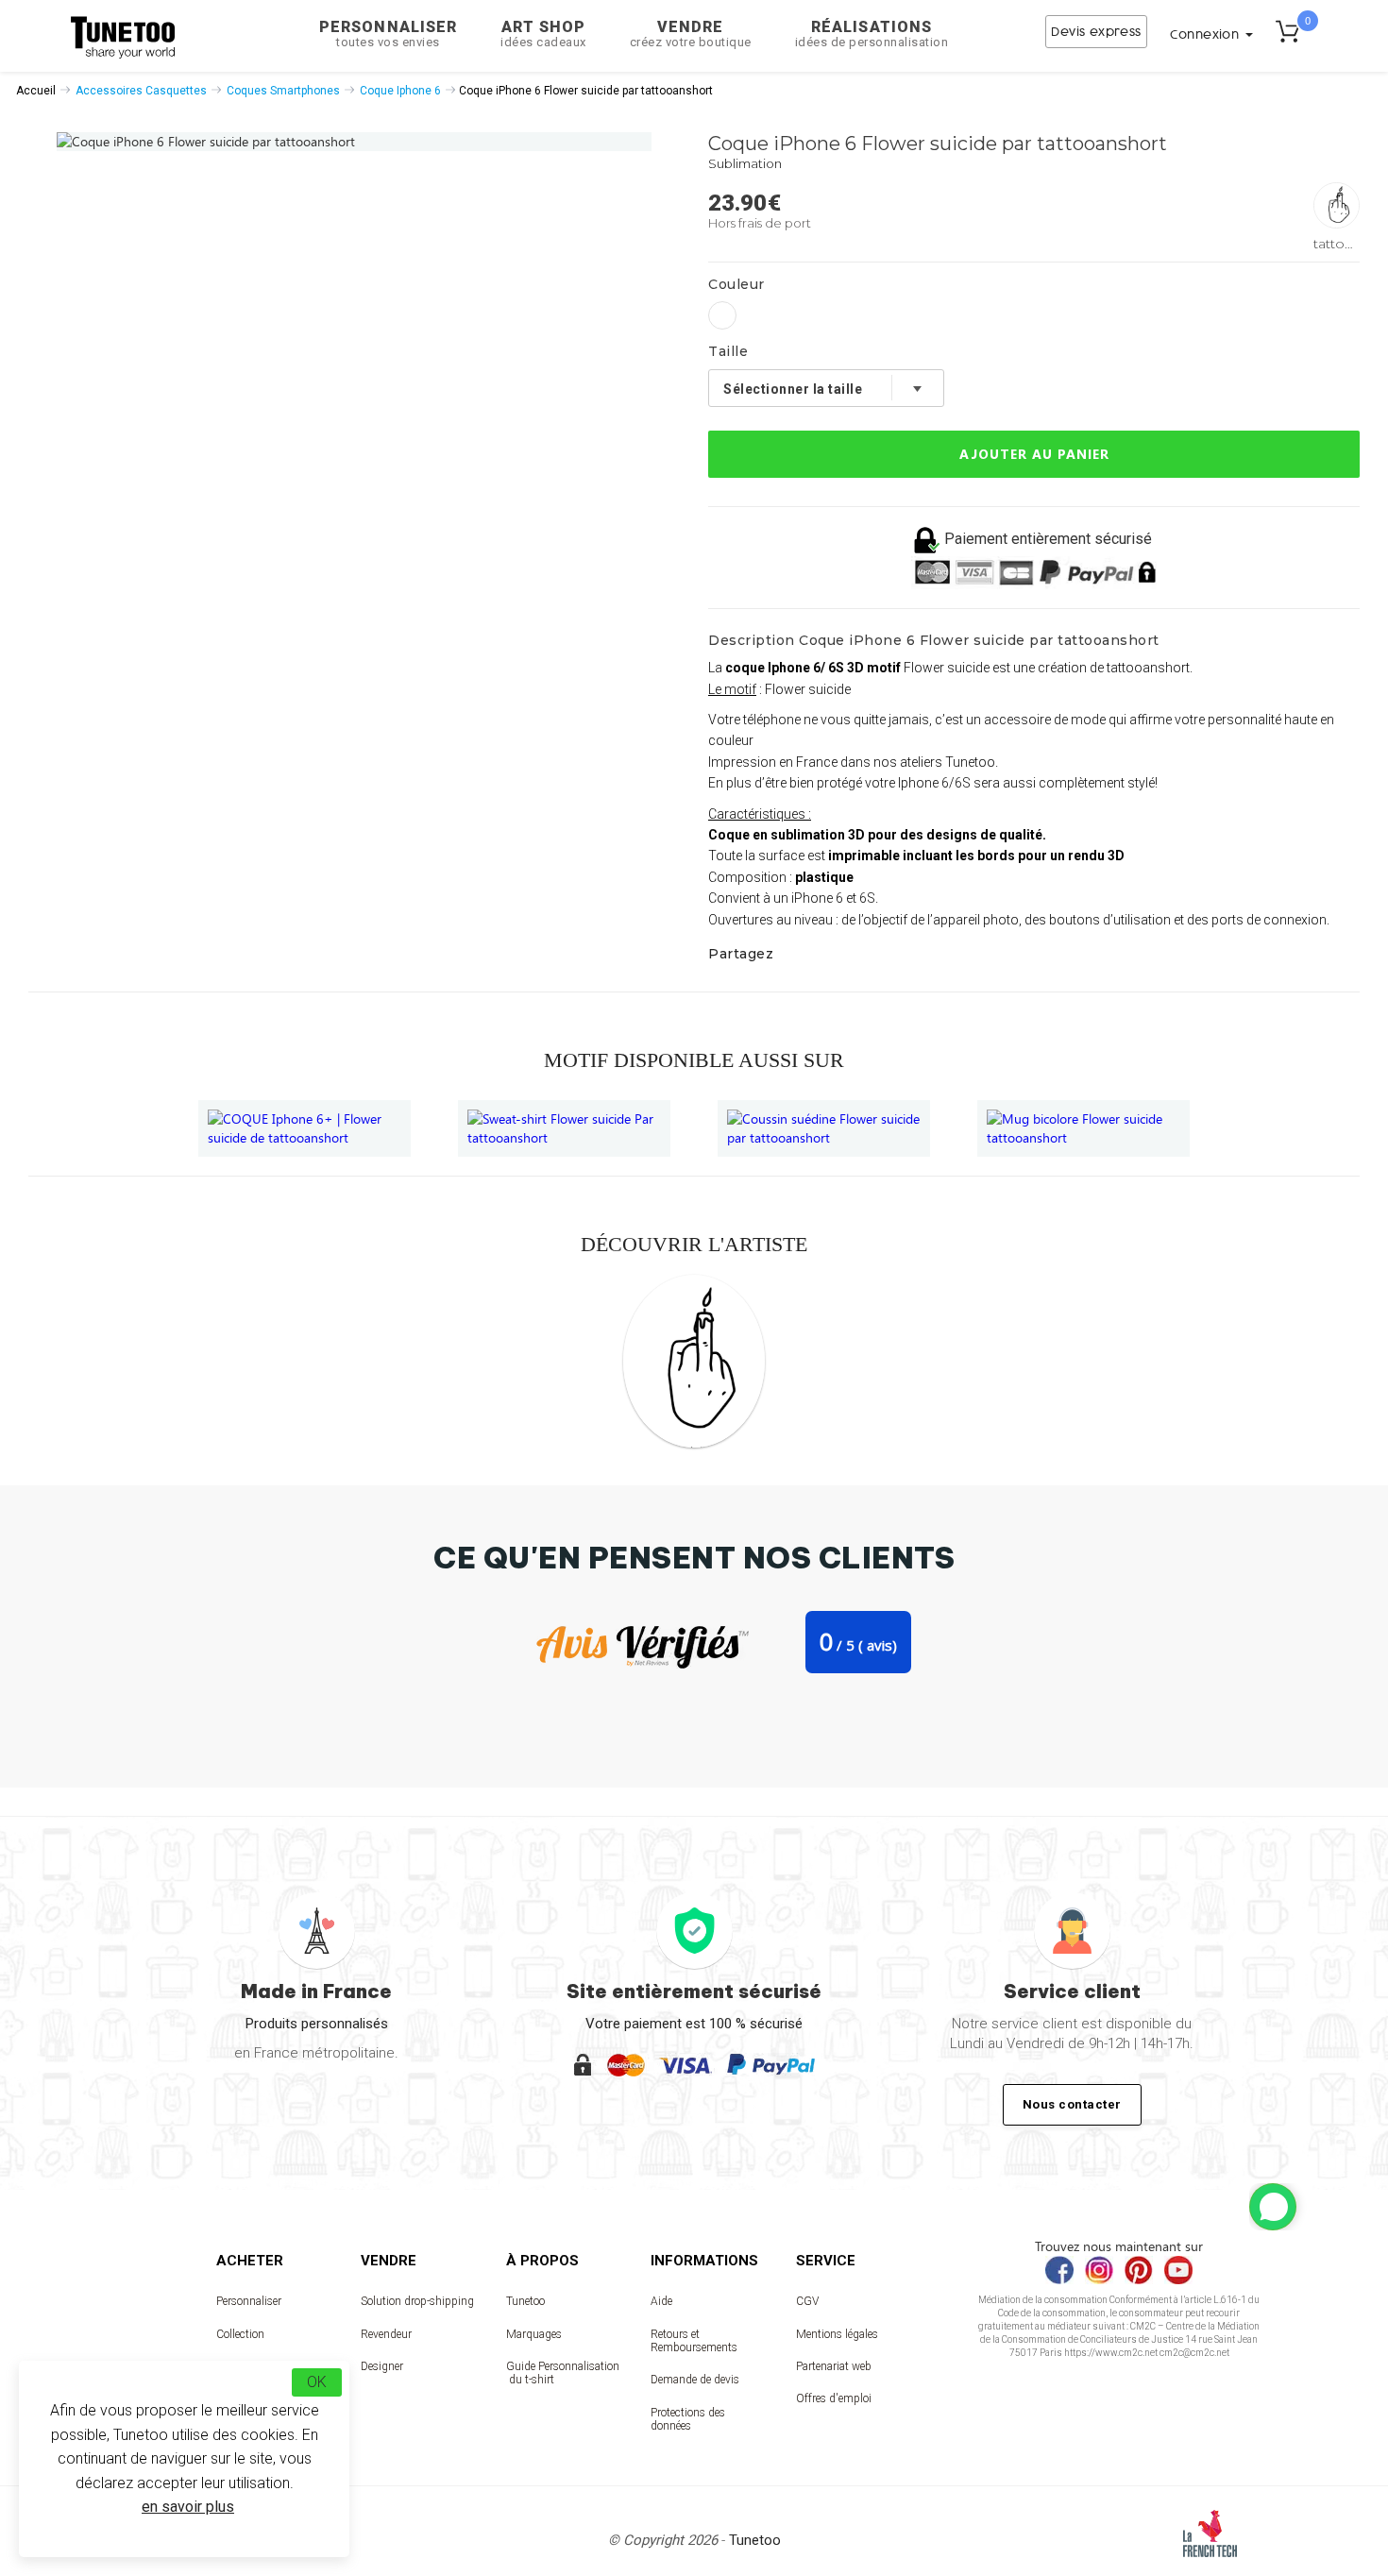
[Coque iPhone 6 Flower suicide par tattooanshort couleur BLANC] (722, 315)
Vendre (691, 34)
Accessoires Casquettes (141, 91)
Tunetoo (525, 2301)
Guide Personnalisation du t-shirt (563, 2373)
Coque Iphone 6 (400, 91)
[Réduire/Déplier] (1273, 2207)
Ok (317, 2382)
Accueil (36, 91)
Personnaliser (388, 34)
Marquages (534, 2334)
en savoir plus (188, 2507)
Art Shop (543, 34)
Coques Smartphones (283, 91)
